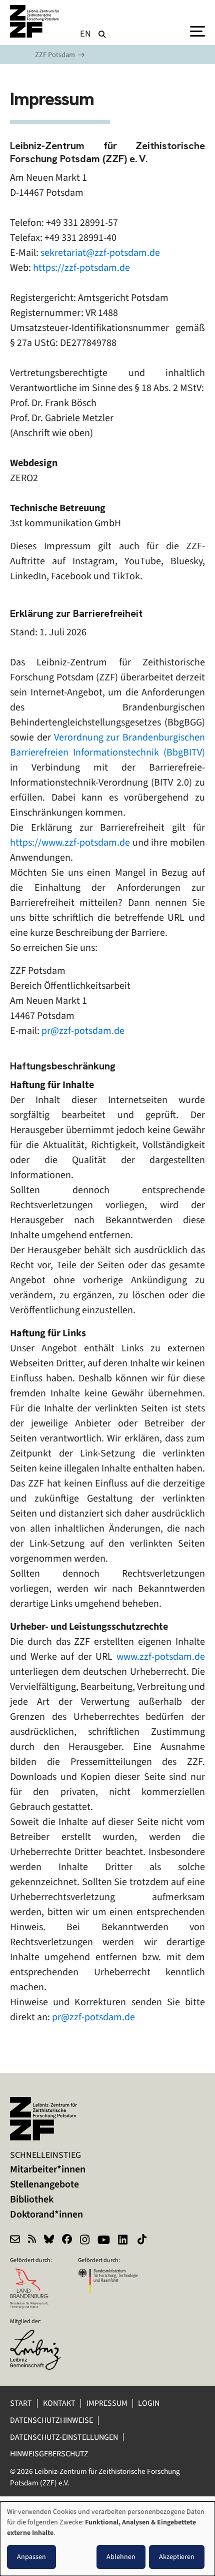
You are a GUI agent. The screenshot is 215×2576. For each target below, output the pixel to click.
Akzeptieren (177, 2557)
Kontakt (59, 2403)
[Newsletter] (15, 2241)
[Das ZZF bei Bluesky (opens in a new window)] (49, 2241)
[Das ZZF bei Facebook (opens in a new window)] (67, 2241)
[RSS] (32, 2241)
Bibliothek (32, 2199)
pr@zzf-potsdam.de (83, 1031)
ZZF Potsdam (55, 55)
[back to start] (35, 21)
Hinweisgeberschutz (50, 2454)
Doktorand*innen (46, 2214)
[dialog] (107, 2539)
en (86, 34)
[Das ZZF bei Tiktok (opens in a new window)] (143, 2241)
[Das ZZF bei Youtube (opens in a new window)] (104, 2241)
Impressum (107, 2403)
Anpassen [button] (31, 2557)
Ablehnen (121, 2557)
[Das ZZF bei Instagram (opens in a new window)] (85, 2241)
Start (21, 2403)
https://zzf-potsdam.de (81, 268)
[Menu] (197, 31)
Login (149, 2403)
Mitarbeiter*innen (48, 2169)
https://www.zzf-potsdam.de (70, 842)
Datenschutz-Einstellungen (64, 2437)
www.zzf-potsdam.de (161, 1657)
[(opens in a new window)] (40, 2336)
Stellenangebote (44, 2184)
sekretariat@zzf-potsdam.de (100, 253)
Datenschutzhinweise (51, 2420)
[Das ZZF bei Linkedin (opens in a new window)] (124, 2241)
